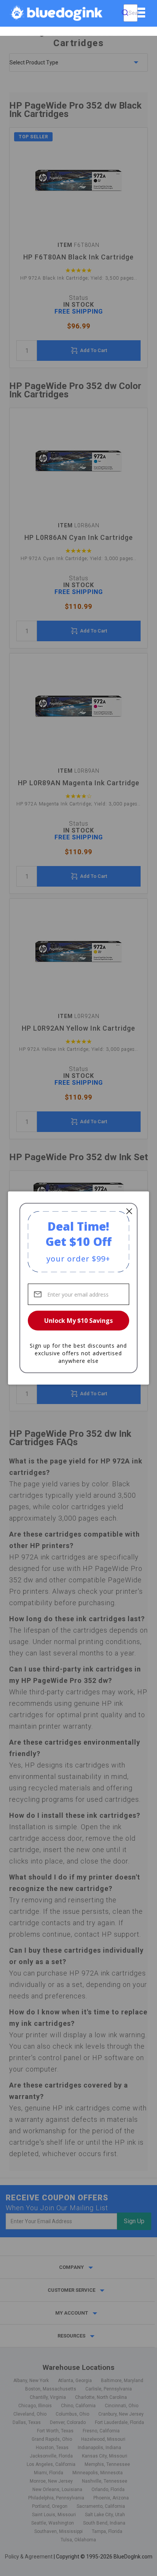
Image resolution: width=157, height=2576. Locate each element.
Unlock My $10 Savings (78, 1321)
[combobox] (131, 13)
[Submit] (125, 13)
